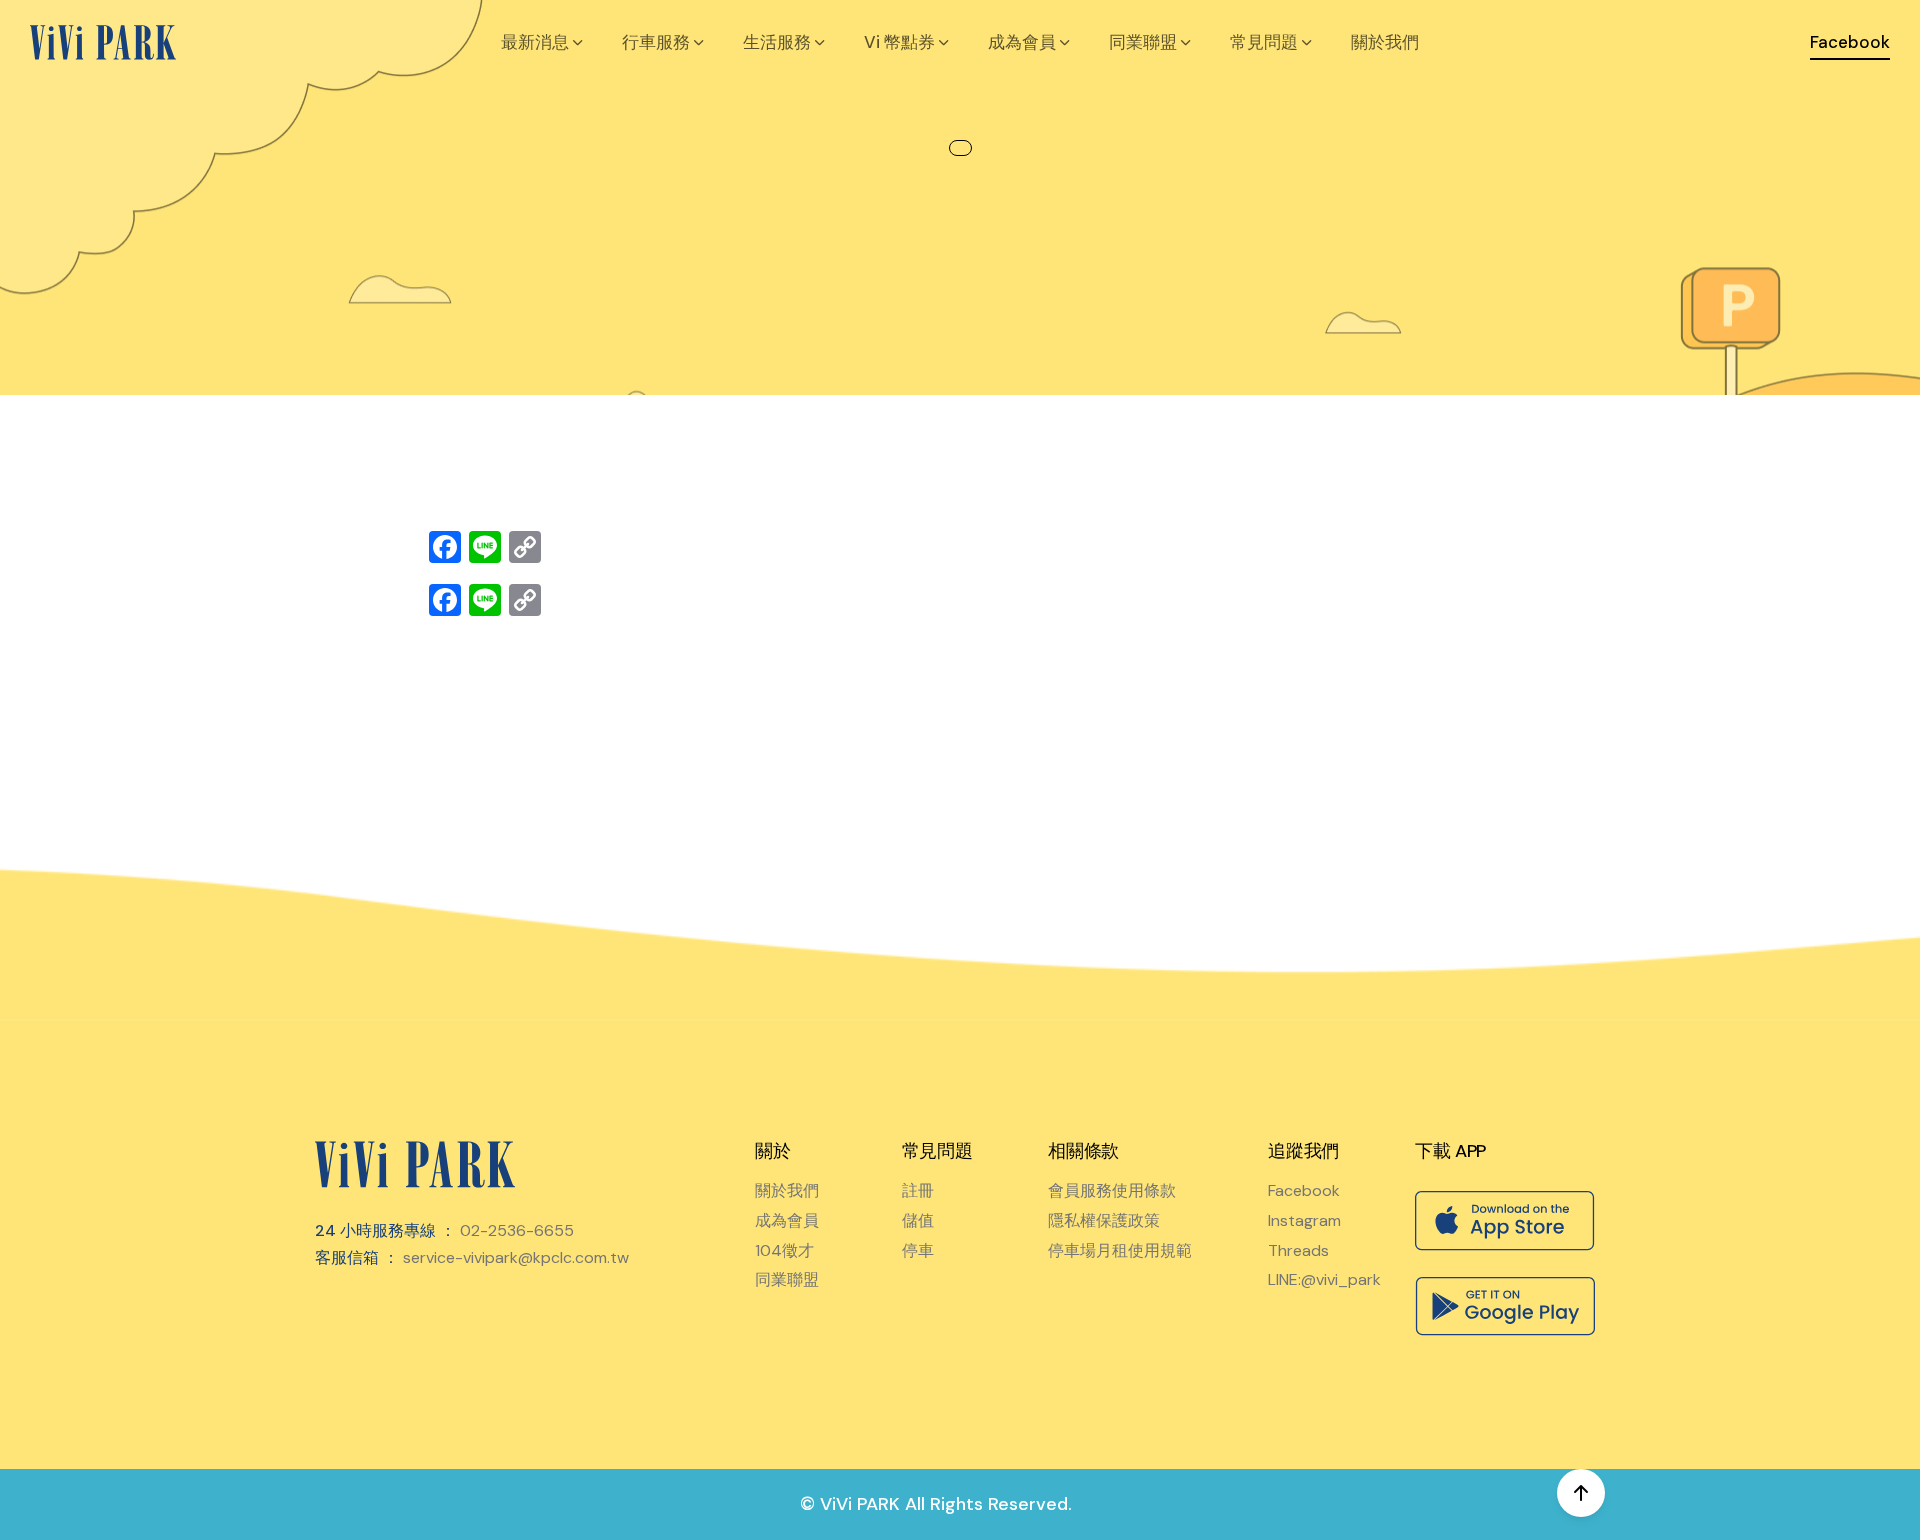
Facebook (1304, 1190)
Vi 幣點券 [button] (901, 42)
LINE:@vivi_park (1324, 1279)
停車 (918, 1250)
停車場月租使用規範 (1120, 1250)
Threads (1298, 1250)
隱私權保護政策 (1104, 1220)
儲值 (918, 1220)
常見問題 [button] (1266, 42)
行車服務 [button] (658, 42)
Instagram (1304, 1220)
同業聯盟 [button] (1145, 42)
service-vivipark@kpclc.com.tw (516, 1257)
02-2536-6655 (517, 1230)
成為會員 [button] (1024, 42)
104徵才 (784, 1250)
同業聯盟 (787, 1279)
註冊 (918, 1190)
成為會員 (787, 1220)
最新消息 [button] (537, 42)
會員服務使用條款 (1112, 1190)
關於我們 (1385, 42)
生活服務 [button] (779, 42)
